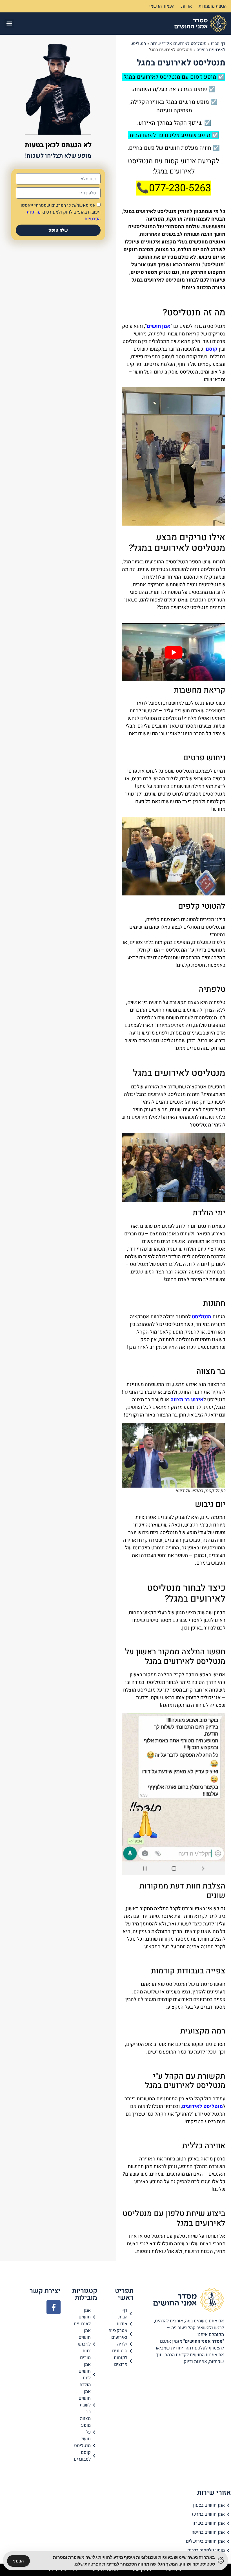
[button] (9, 24)
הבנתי (18, 2561)
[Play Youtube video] (174, 652)
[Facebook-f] (54, 2307)
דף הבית (218, 43)
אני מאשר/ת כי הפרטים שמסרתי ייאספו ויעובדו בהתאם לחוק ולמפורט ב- (61, 212)
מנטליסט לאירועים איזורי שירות (178, 43)
